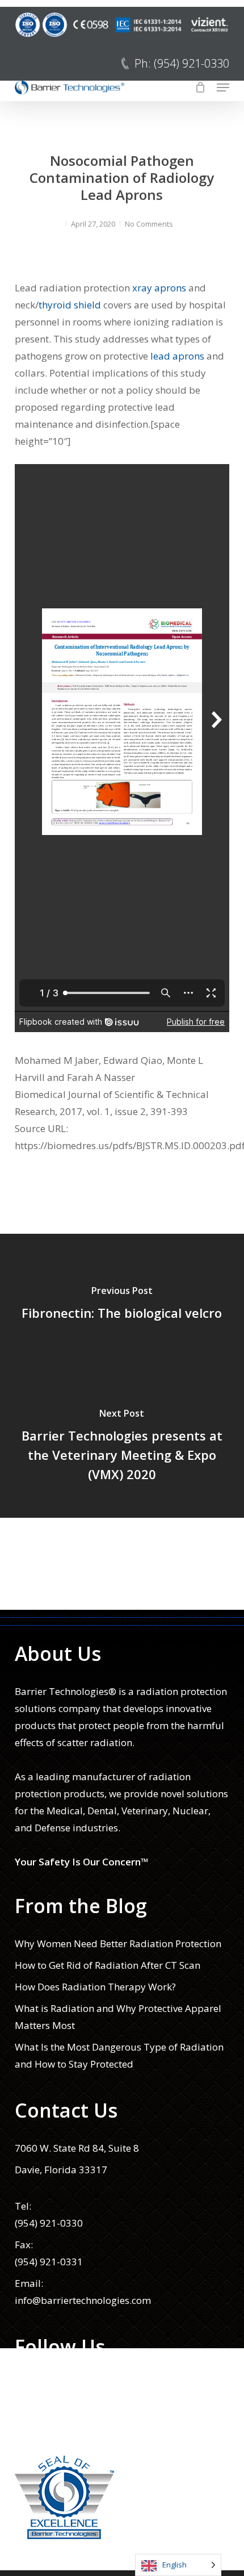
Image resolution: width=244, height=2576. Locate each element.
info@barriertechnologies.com (83, 2300)
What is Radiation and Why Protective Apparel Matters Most (118, 2017)
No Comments (149, 224)
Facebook (36, 2384)
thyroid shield (71, 305)
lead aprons (177, 356)
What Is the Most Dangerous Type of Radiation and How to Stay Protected (119, 2055)
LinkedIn (34, 2427)
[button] (223, 87)
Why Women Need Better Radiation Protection (118, 1944)
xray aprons (159, 288)
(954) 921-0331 (49, 2262)
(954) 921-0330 (49, 2223)
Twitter (31, 2406)
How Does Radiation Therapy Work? (95, 1987)
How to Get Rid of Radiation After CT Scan (108, 1965)
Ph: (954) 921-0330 (182, 63)
